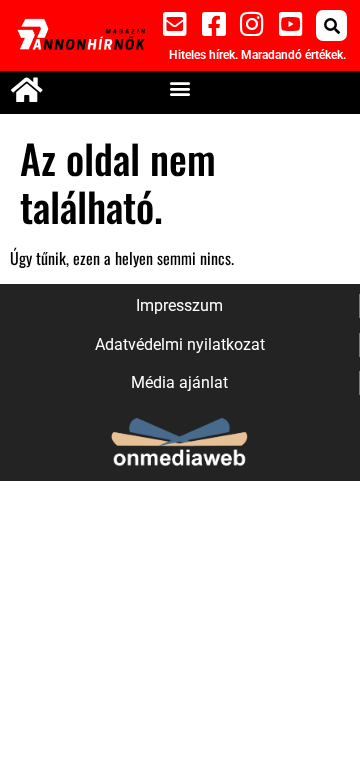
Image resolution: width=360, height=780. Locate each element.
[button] (331, 25)
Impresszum (179, 305)
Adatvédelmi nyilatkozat (180, 344)
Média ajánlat (179, 382)
